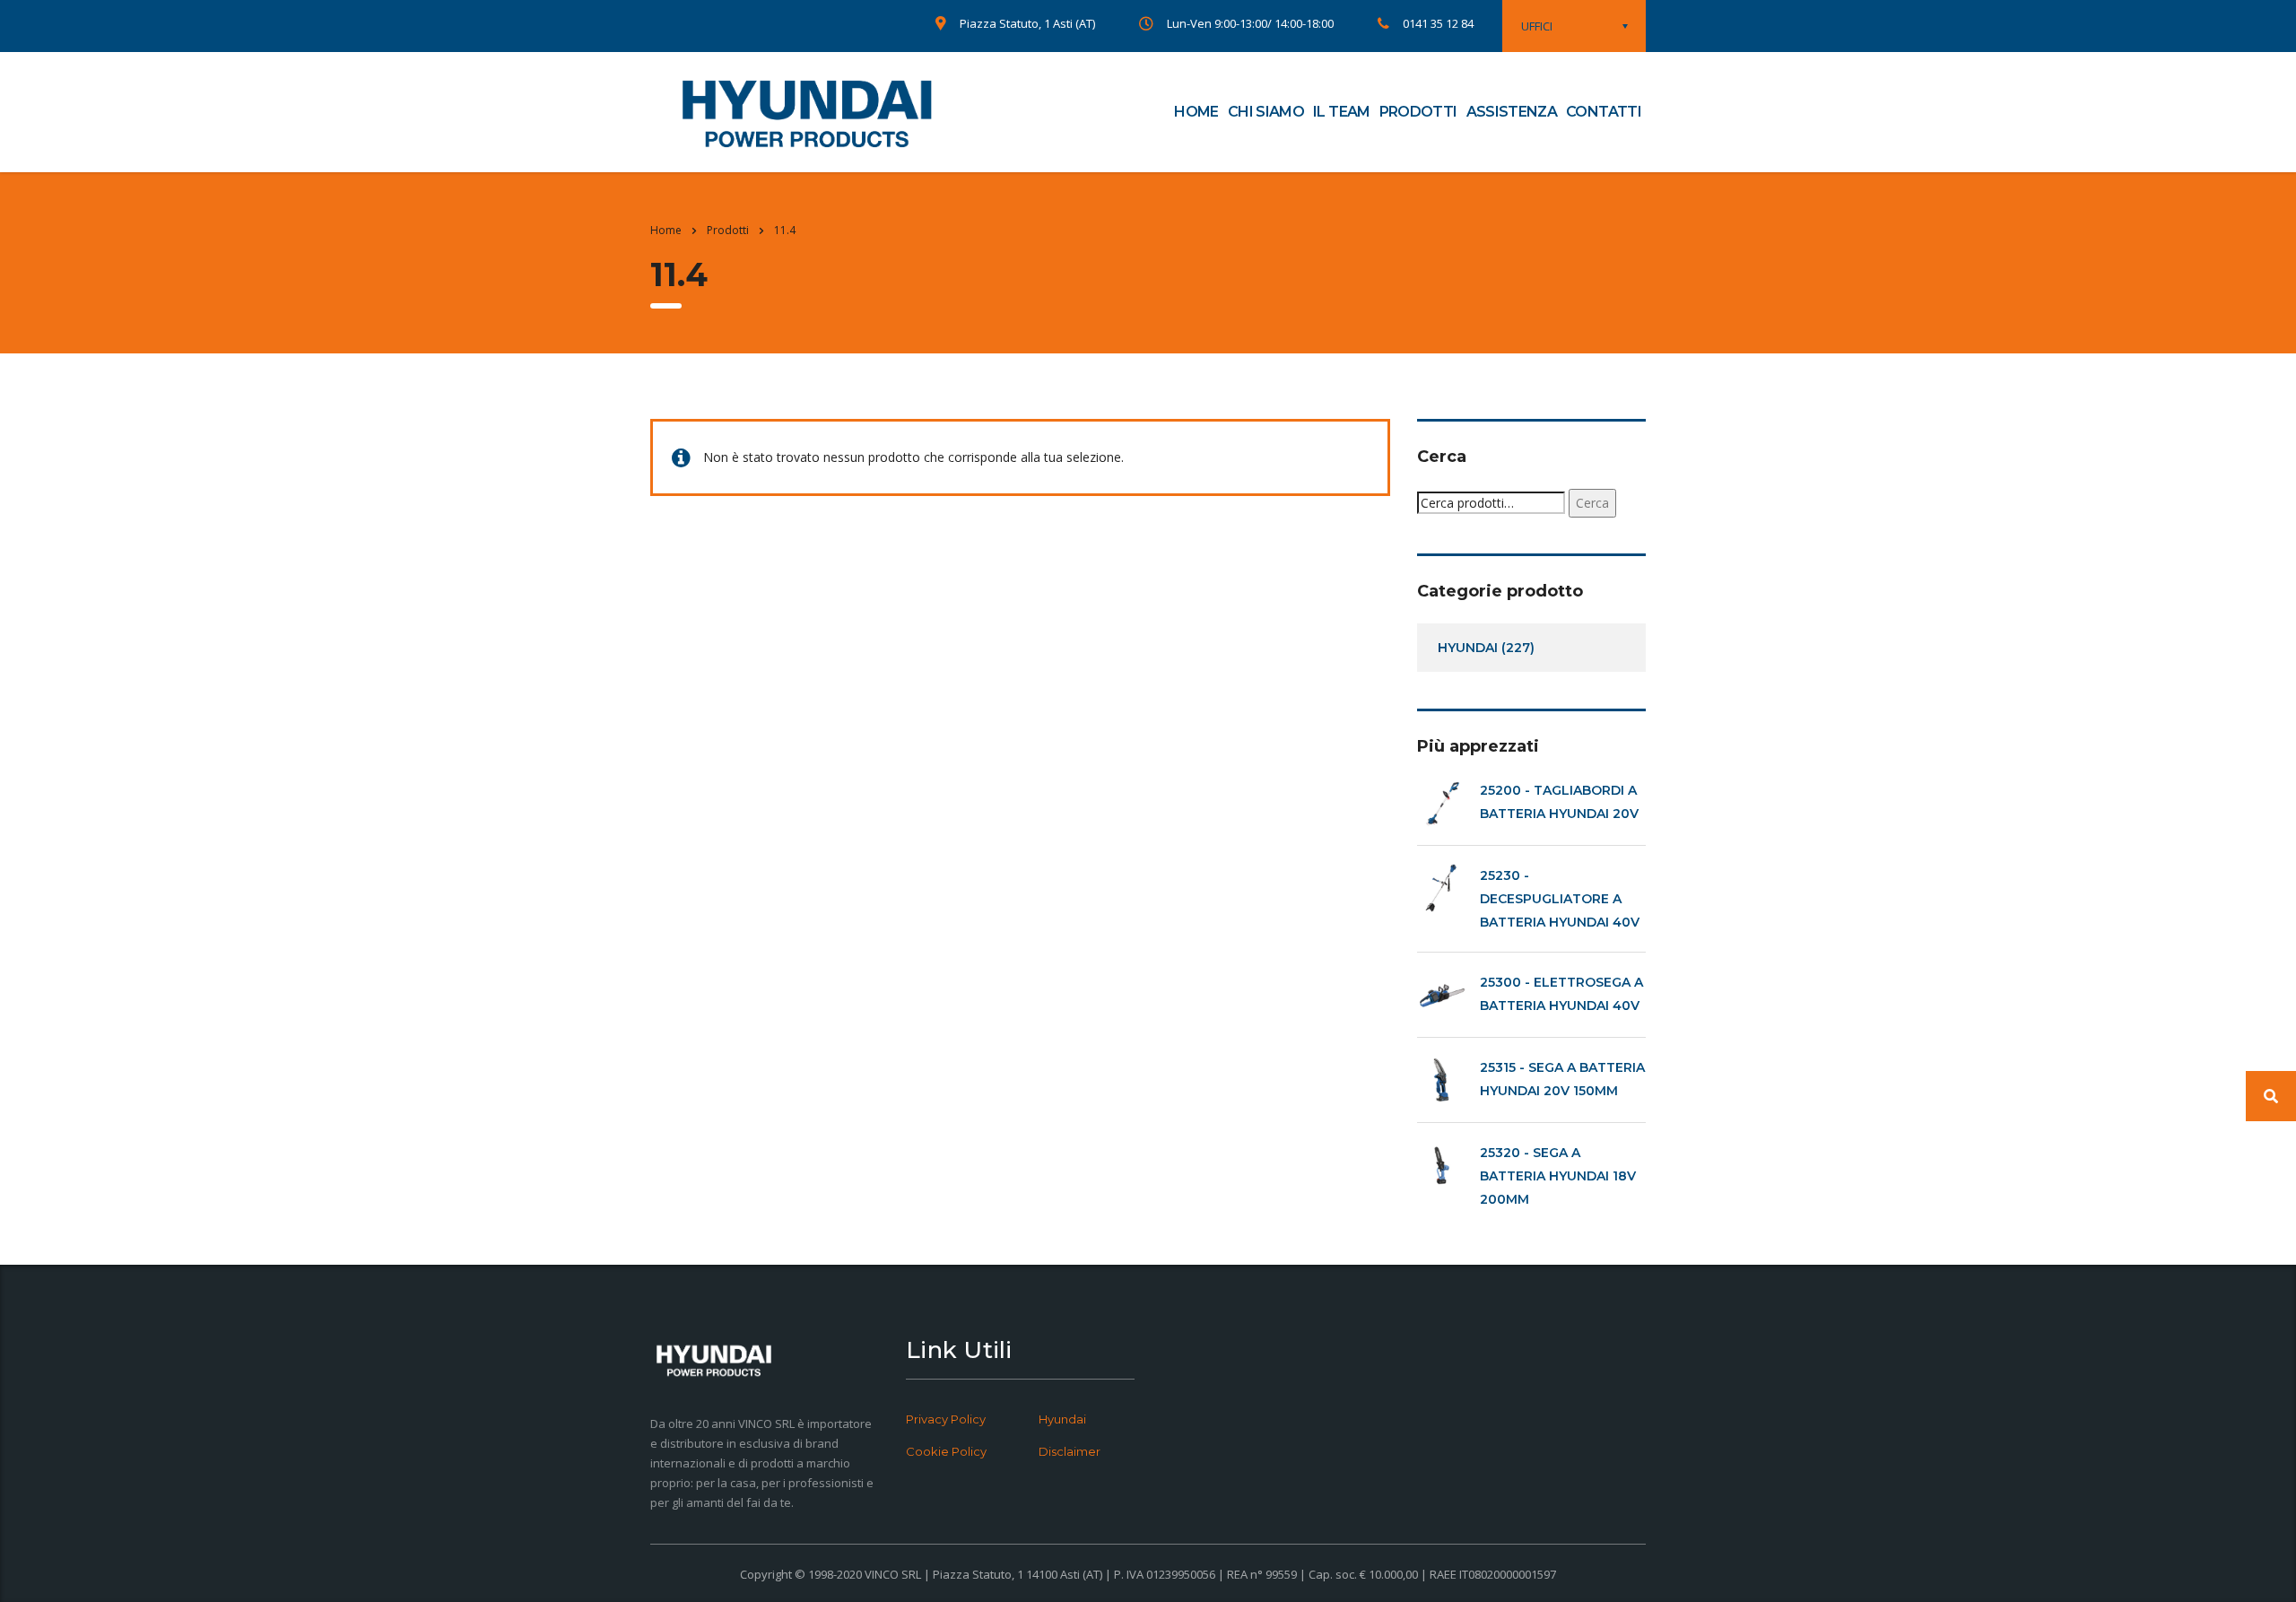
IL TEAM (1342, 112)
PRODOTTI (1418, 112)
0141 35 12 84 (1438, 23)
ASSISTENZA (1512, 112)
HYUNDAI (1468, 648)
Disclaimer (1070, 1451)
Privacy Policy (946, 1419)
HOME (1196, 112)
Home (666, 230)
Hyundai (1062, 1419)
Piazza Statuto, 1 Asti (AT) (1027, 23)
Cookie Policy (946, 1451)
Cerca (1592, 503)
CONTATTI (1604, 112)
